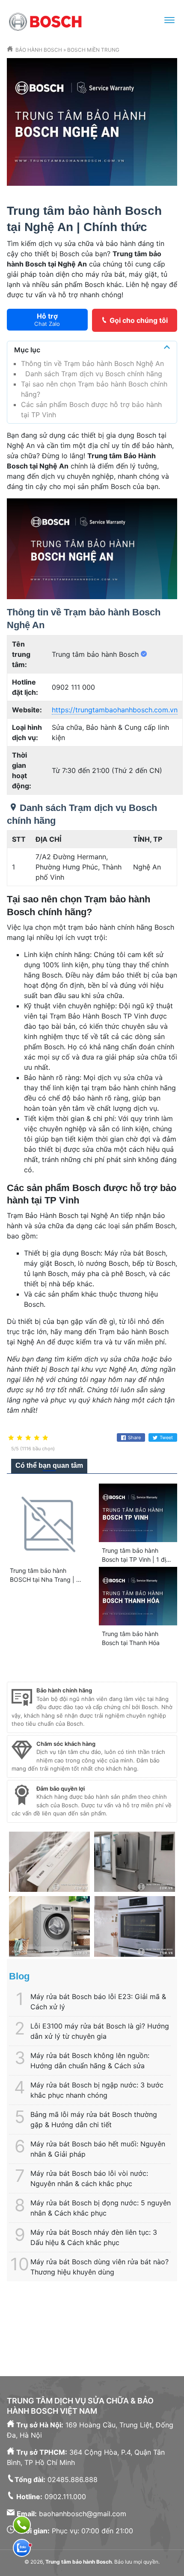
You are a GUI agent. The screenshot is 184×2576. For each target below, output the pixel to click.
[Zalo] (22, 2548)
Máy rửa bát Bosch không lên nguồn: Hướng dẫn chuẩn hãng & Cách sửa (90, 2061)
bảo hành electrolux (83, 2316)
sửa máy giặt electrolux (83, 2347)
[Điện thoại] (22, 2525)
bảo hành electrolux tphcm (114, 2306)
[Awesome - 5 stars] (45, 1438)
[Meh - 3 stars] (28, 1438)
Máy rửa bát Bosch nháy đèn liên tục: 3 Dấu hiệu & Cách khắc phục (94, 2237)
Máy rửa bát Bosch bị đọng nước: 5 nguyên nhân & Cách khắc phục (101, 2208)
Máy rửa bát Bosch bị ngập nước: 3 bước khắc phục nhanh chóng (97, 2090)
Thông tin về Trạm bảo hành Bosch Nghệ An (92, 363)
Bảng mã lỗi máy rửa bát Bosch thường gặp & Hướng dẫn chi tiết (94, 2119)
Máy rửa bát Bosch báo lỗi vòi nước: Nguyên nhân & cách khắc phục (89, 2178)
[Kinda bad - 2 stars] (20, 1438)
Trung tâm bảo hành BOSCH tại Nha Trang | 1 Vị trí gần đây (45, 1579)
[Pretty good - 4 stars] (37, 1438)
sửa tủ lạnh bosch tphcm (83, 2337)
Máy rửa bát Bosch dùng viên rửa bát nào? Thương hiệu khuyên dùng (99, 2267)
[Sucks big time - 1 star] (11, 1438)
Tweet (166, 1437)
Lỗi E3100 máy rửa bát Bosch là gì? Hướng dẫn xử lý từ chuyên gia (100, 2031)
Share (134, 1437)
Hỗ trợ (47, 319)
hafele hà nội (149, 2347)
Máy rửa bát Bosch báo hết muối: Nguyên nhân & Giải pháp (98, 2149)
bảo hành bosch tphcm (77, 2327)
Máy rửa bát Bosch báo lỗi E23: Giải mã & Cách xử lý (98, 2002)
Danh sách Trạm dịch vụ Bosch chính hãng (92, 374)
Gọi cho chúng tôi (139, 320)
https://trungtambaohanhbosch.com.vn (115, 710)
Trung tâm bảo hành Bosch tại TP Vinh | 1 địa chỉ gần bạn (136, 1559)
